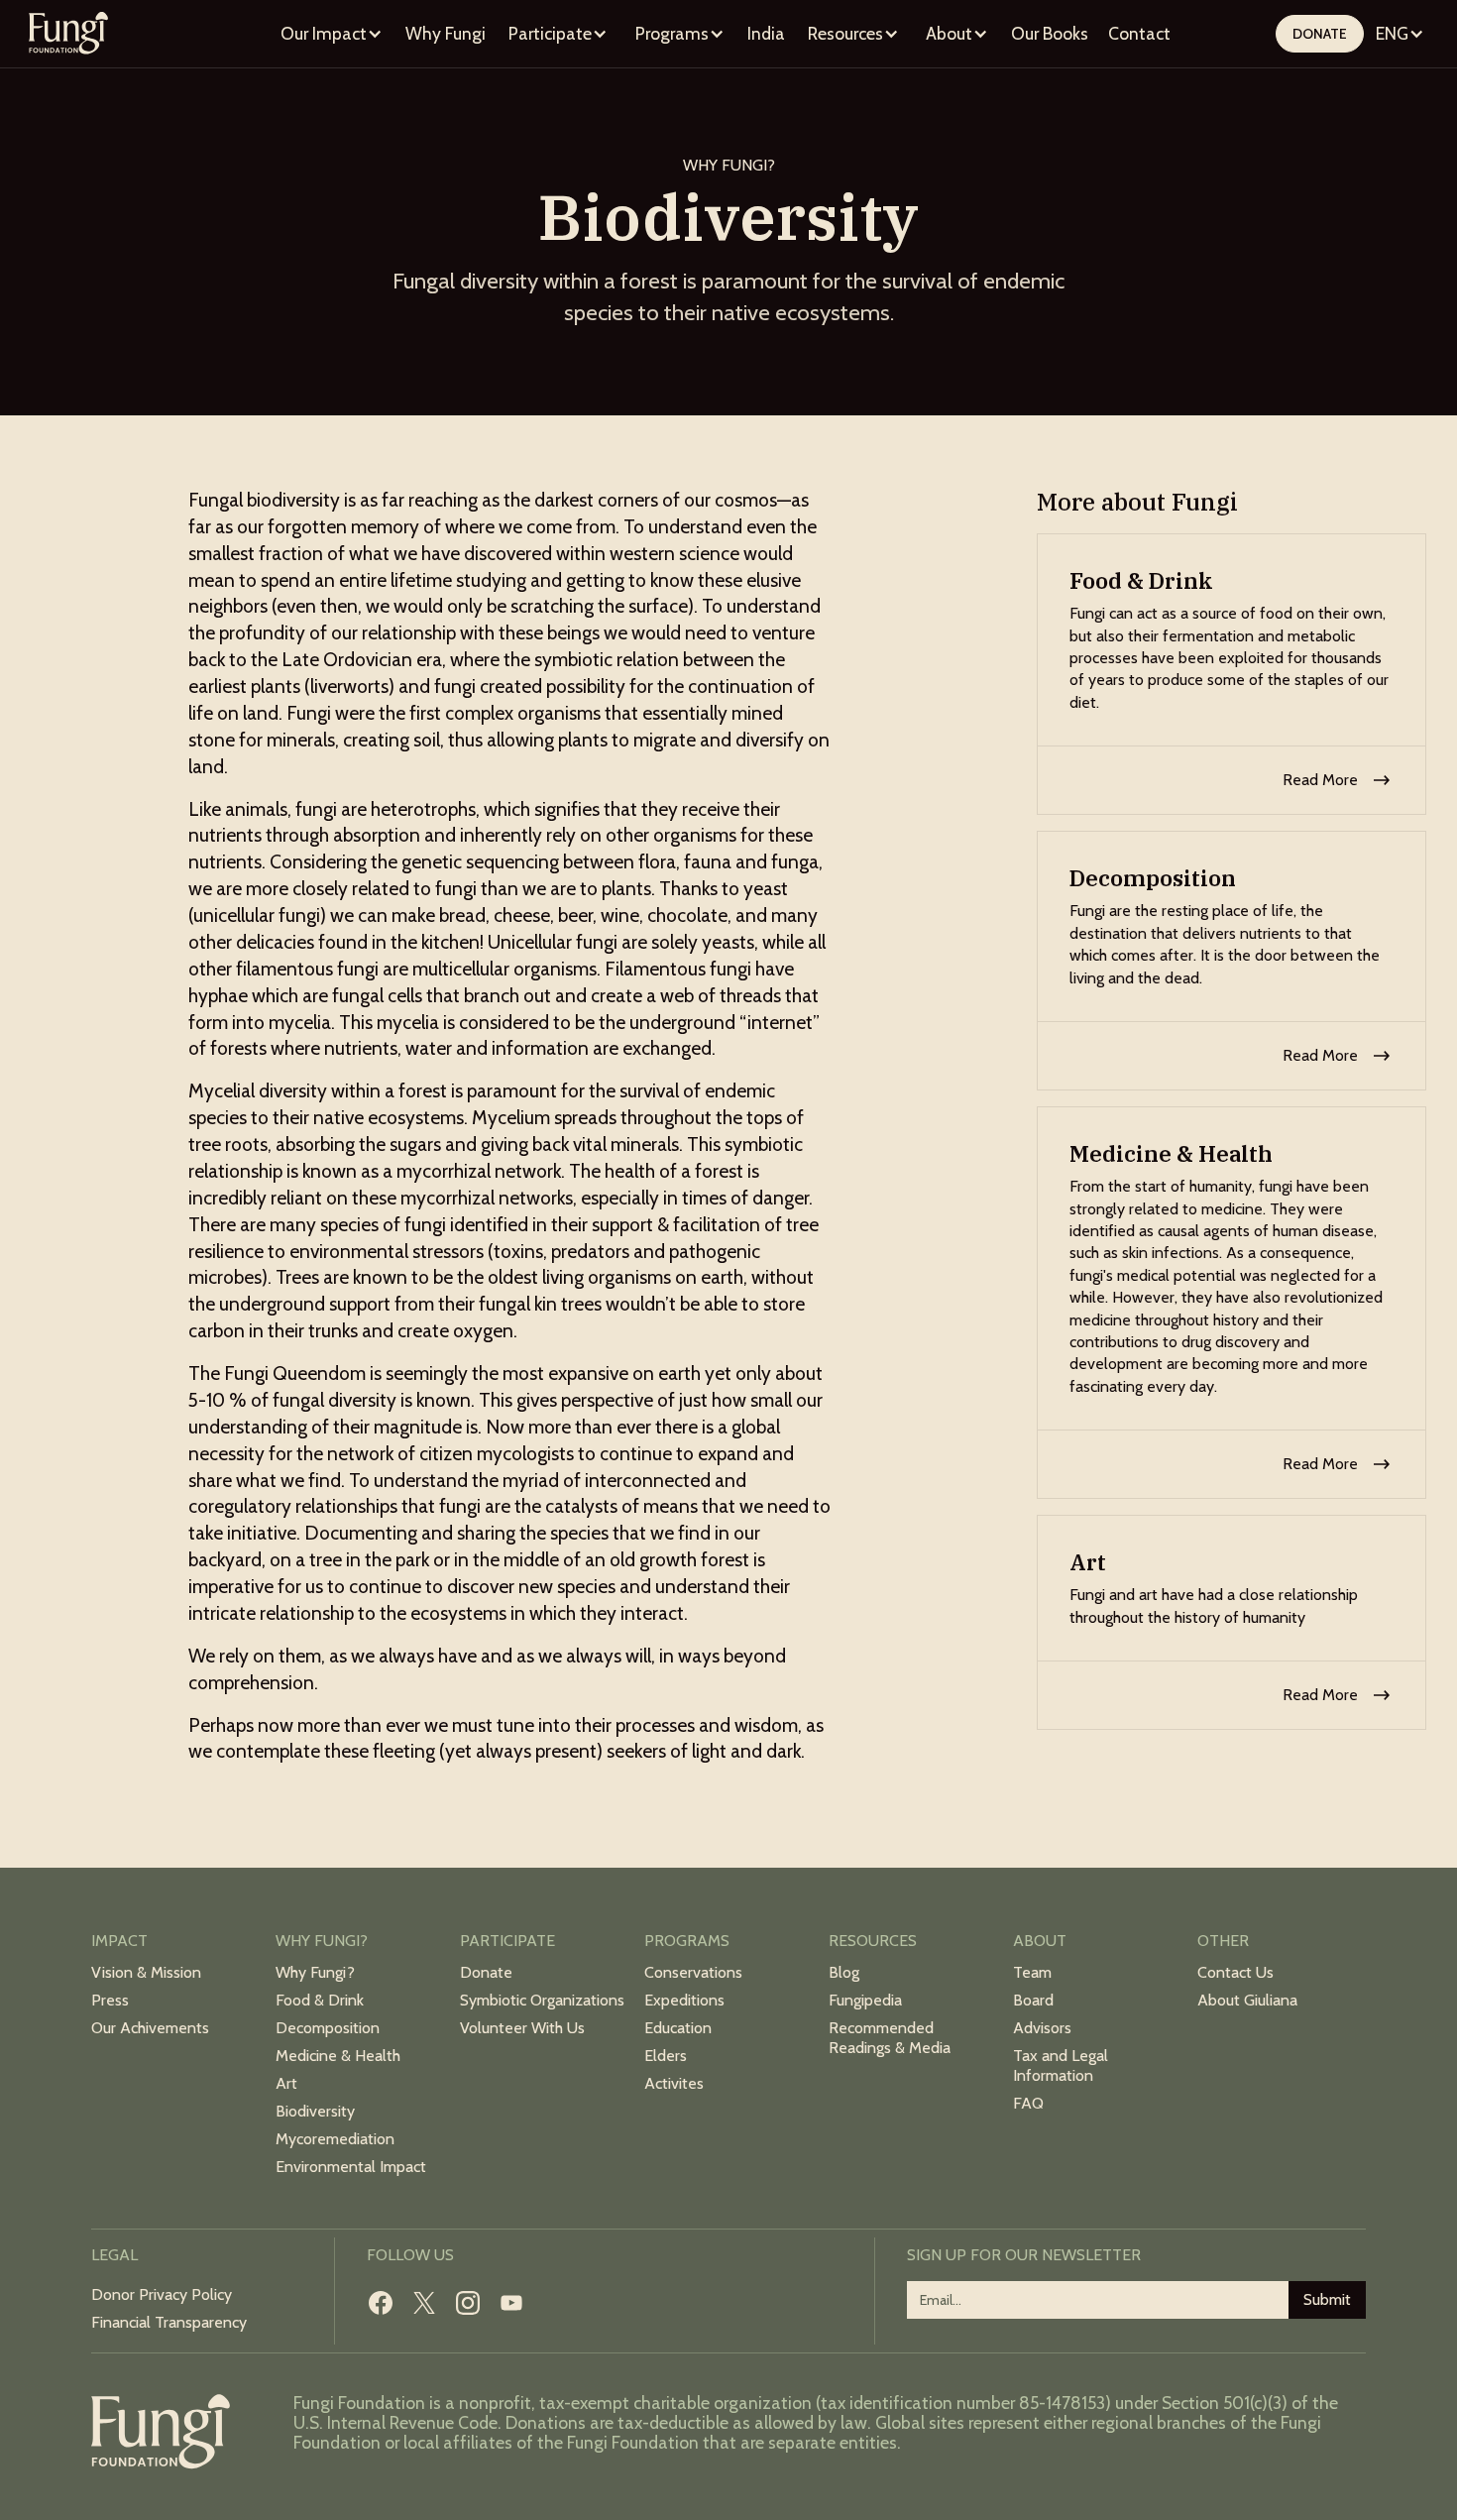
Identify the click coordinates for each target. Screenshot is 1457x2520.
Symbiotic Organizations (542, 2000)
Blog (844, 1972)
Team (1032, 1972)
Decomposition (328, 2028)
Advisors (1042, 2028)
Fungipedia (865, 2000)
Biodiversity (315, 2111)
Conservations (693, 1972)
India (766, 34)
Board (1033, 2000)
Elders (666, 2056)
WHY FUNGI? (729, 165)
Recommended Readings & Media (890, 2038)
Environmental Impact (351, 2167)
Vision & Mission (146, 1972)
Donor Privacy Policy (162, 2294)
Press (110, 2000)
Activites (674, 2083)
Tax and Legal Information (1061, 2065)
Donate (1320, 34)
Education (678, 2028)
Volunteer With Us (522, 2028)
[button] (332, 34)
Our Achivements (150, 2028)
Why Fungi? (315, 1972)
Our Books (1050, 34)
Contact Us (1235, 1972)
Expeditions (684, 2000)
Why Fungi (446, 34)
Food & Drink (320, 2000)
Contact (1139, 34)
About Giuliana (1247, 2000)
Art (286, 2083)
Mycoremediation (335, 2139)
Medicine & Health (338, 2056)
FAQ (1028, 2103)
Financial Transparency (169, 2322)
